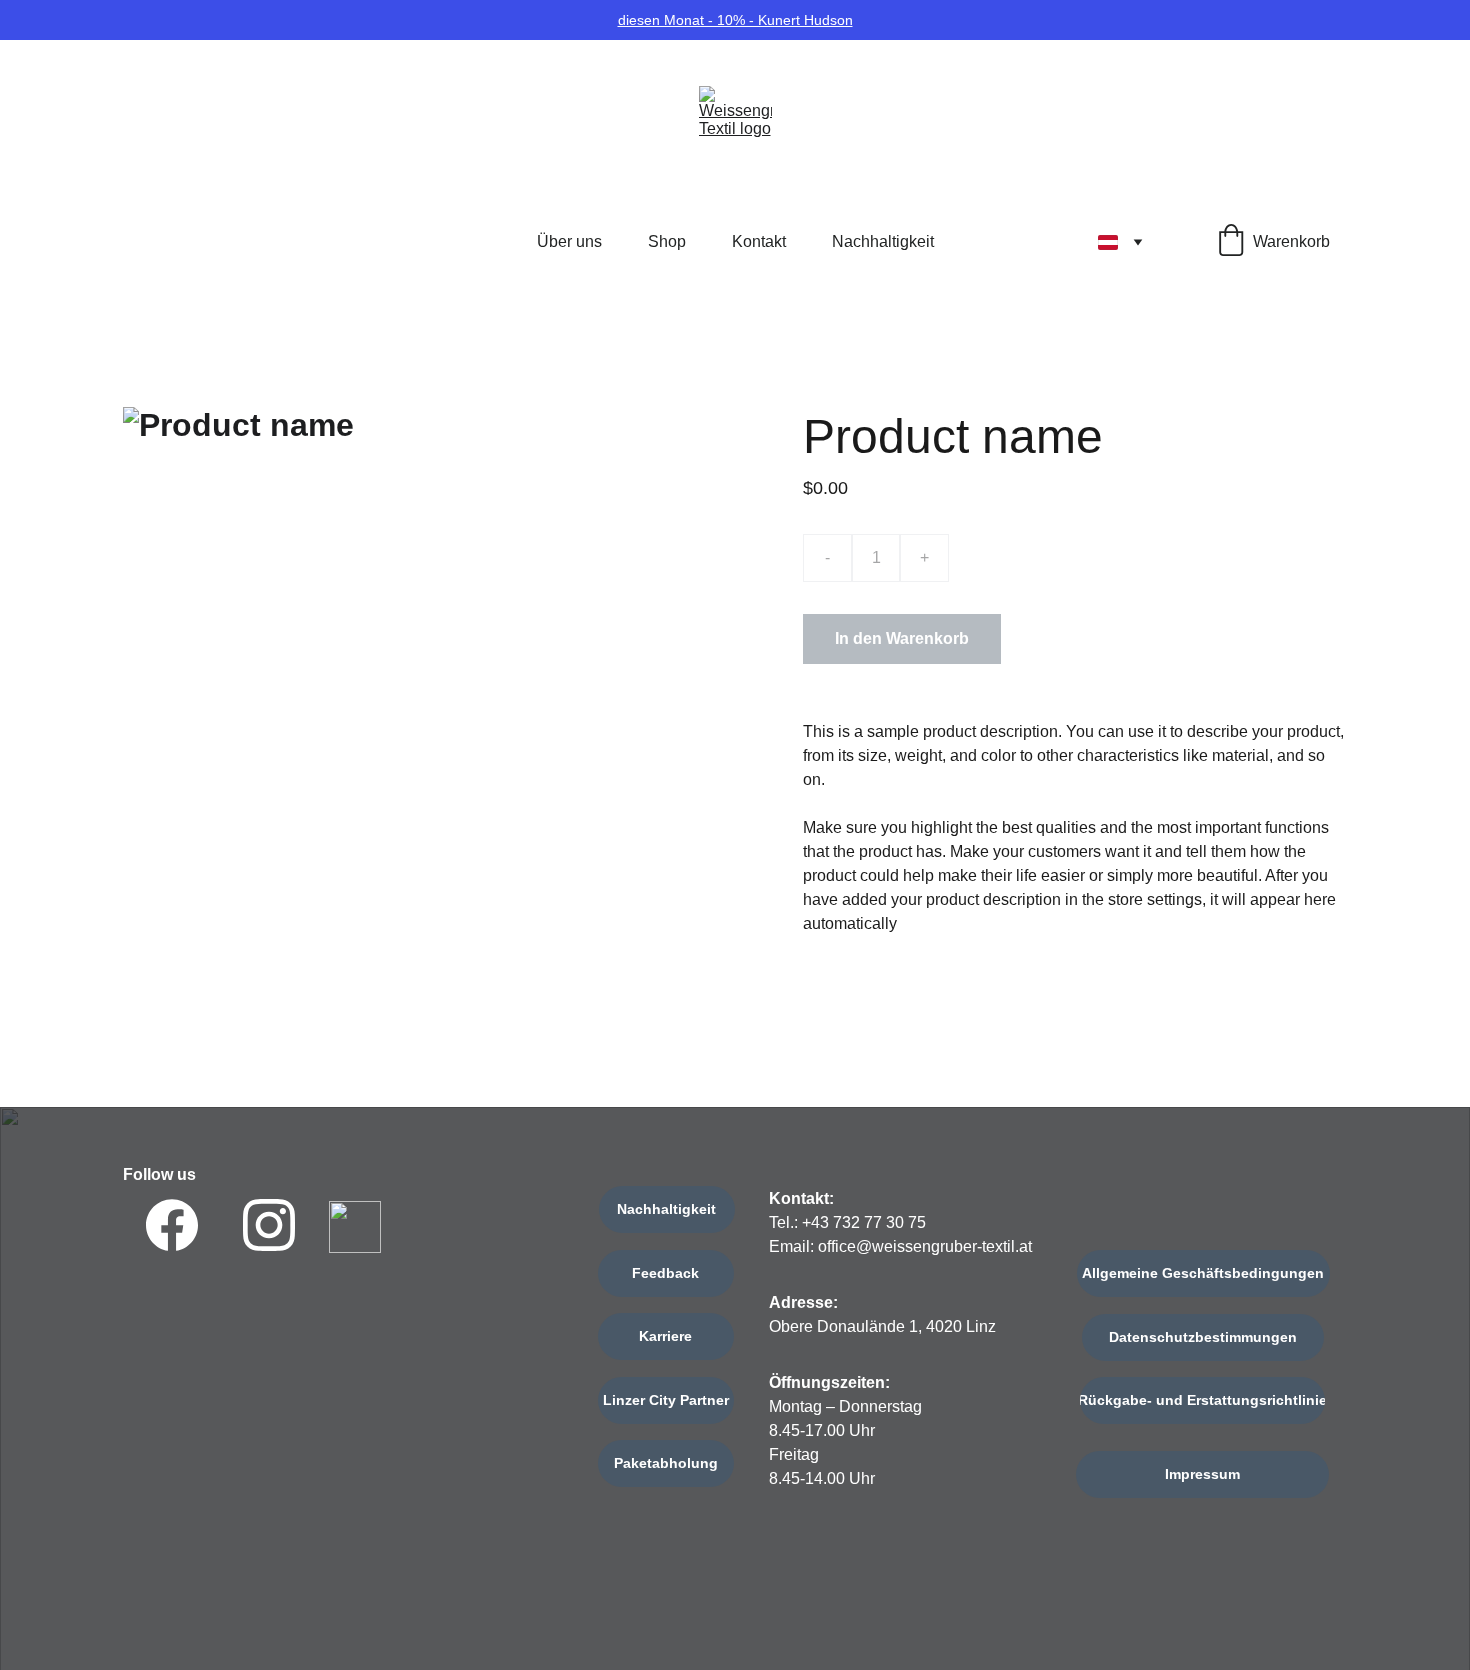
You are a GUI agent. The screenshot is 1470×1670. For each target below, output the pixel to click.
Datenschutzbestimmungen (1203, 1337)
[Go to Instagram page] (269, 1225)
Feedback (665, 1273)
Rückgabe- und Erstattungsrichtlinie (1202, 1400)
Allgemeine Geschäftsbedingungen (1203, 1273)
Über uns (569, 241)
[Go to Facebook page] (172, 1225)
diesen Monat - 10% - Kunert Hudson (735, 20)
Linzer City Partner (666, 1400)
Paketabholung (666, 1463)
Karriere (665, 1336)
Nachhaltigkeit (883, 241)
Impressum (1202, 1474)
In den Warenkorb (902, 638)
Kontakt (759, 241)
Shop (667, 241)
